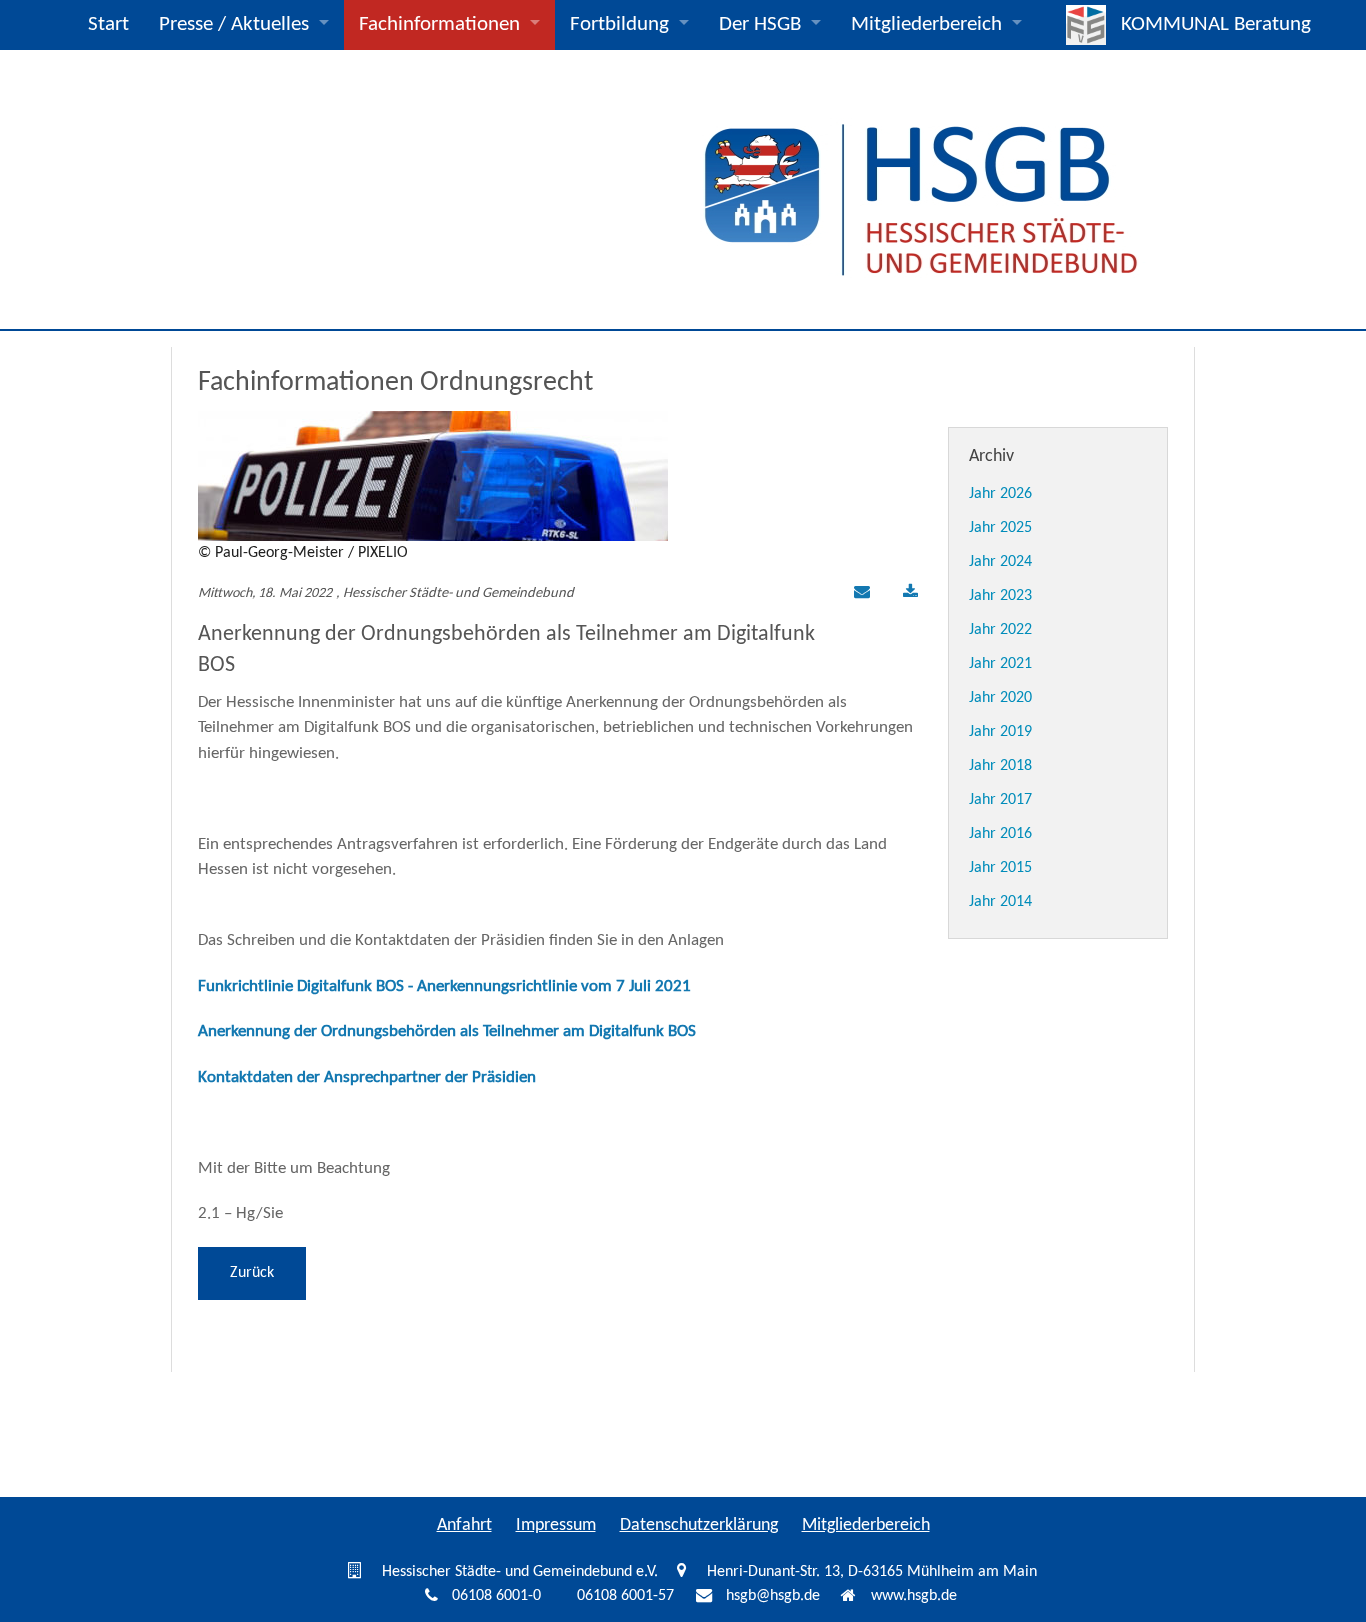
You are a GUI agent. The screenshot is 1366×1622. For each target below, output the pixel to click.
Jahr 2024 (1000, 562)
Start (108, 24)
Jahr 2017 (1000, 800)
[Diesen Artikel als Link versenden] (859, 594)
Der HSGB (760, 24)
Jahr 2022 (1000, 630)
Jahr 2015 (1000, 868)
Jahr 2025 (1000, 528)
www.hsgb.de (914, 1597)
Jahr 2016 (1000, 834)
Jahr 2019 (1000, 732)
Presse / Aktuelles (234, 24)
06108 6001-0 (496, 1597)
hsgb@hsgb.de (773, 1597)
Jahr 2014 (1000, 902)
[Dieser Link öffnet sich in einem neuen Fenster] (910, 594)
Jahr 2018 (1000, 766)
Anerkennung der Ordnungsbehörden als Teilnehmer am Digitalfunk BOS (447, 1031)
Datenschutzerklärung (699, 1525)
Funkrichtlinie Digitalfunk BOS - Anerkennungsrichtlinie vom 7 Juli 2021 (444, 986)
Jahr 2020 (1000, 698)
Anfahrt (464, 1525)
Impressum (556, 1525)
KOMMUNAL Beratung (1216, 24)
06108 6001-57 (625, 1597)
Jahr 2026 (1000, 494)
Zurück (252, 1273)
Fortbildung (619, 24)
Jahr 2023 (1000, 596)
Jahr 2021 (1000, 664)
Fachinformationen (439, 24)
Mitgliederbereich (926, 24)
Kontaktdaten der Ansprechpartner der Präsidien (367, 1077)
